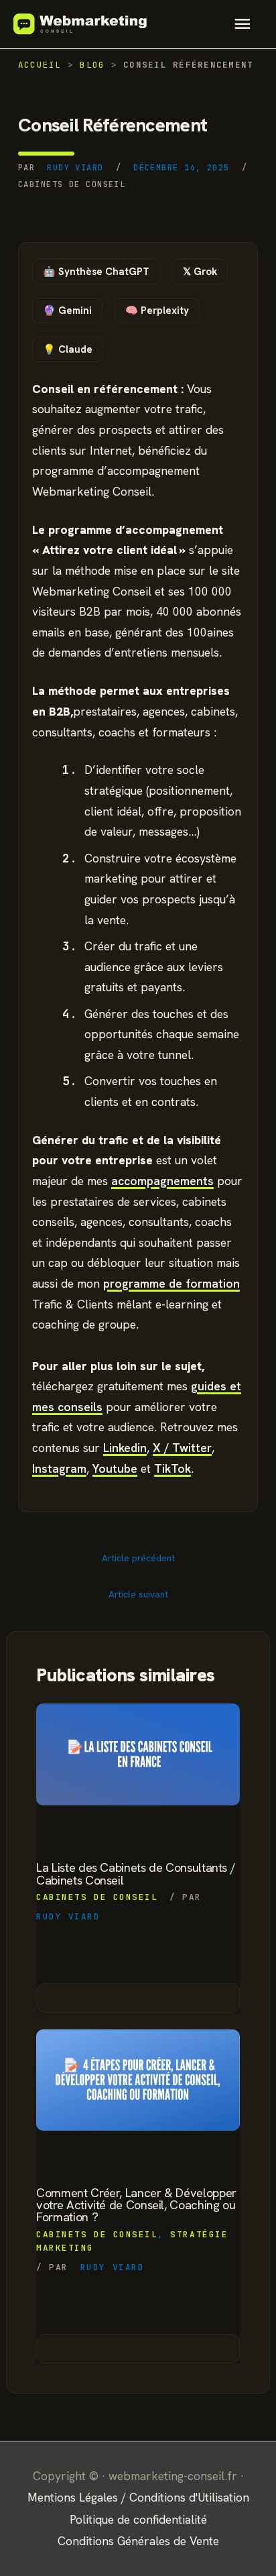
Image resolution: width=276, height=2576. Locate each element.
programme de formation (171, 1283)
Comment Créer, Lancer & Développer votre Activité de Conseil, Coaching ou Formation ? (136, 2205)
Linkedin (125, 1448)
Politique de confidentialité (138, 2519)
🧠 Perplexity (157, 311)
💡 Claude (68, 349)
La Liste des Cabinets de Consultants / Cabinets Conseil (136, 1874)
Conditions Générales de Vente (138, 2541)
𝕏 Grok (200, 272)
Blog (92, 65)
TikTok (172, 1468)
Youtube (115, 1468)
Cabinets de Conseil (72, 184)
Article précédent (138, 1558)
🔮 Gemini (67, 311)
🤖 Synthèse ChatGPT (96, 272)
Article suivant (138, 1594)
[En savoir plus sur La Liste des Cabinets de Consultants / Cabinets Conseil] (138, 1754)
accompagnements (162, 1181)
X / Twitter (182, 1448)
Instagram (59, 1468)
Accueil (40, 65)
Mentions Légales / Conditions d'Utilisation (138, 2497)
